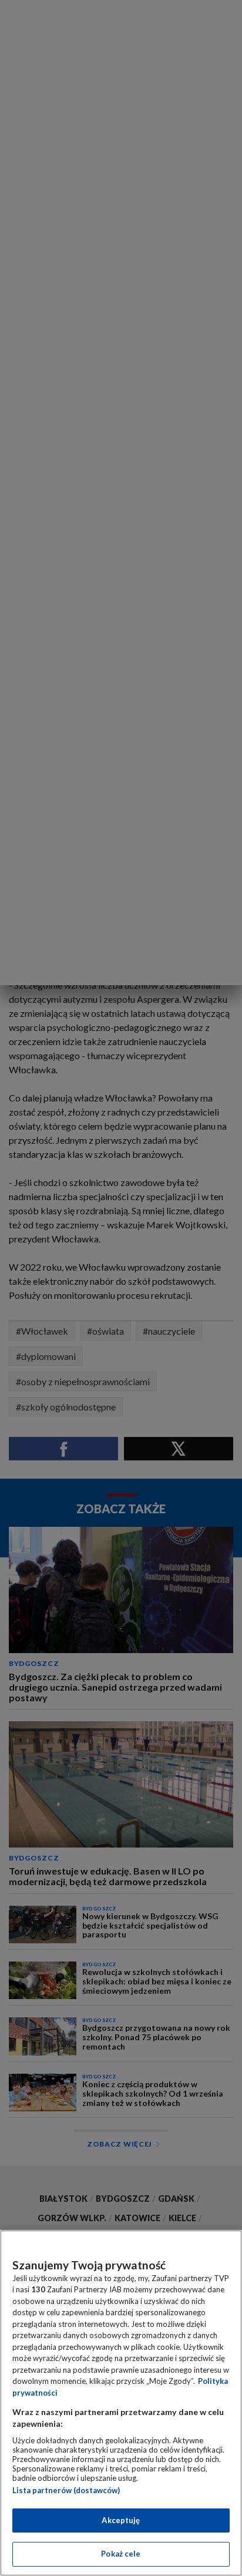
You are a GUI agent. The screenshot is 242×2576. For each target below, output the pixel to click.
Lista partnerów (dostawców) (66, 2490)
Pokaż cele (121, 2554)
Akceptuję (121, 2520)
